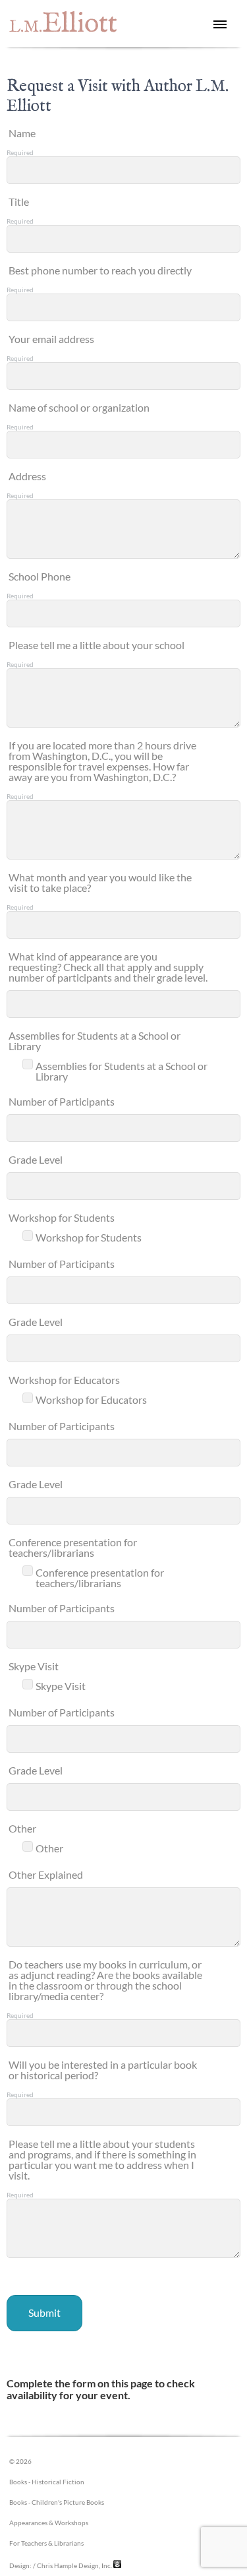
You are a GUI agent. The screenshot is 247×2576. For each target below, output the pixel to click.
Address (27, 476)
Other (22, 1828)
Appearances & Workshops (49, 2523)
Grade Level (36, 1159)
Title (19, 202)
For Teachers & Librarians (46, 2543)
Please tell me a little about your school (96, 645)
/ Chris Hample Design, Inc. (72, 2565)
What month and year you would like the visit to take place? (100, 882)
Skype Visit (34, 1666)
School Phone (40, 576)
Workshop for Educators (64, 1380)
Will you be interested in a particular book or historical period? (103, 2070)
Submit (44, 2312)
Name (22, 133)
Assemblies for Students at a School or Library (95, 1041)
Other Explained (46, 1874)
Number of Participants (62, 1101)
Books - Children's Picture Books (57, 2502)
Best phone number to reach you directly (100, 270)
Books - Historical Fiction (47, 2482)
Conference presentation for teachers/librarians (73, 1547)
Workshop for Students (62, 1217)
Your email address (51, 339)
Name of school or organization (79, 407)
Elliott (63, 24)
